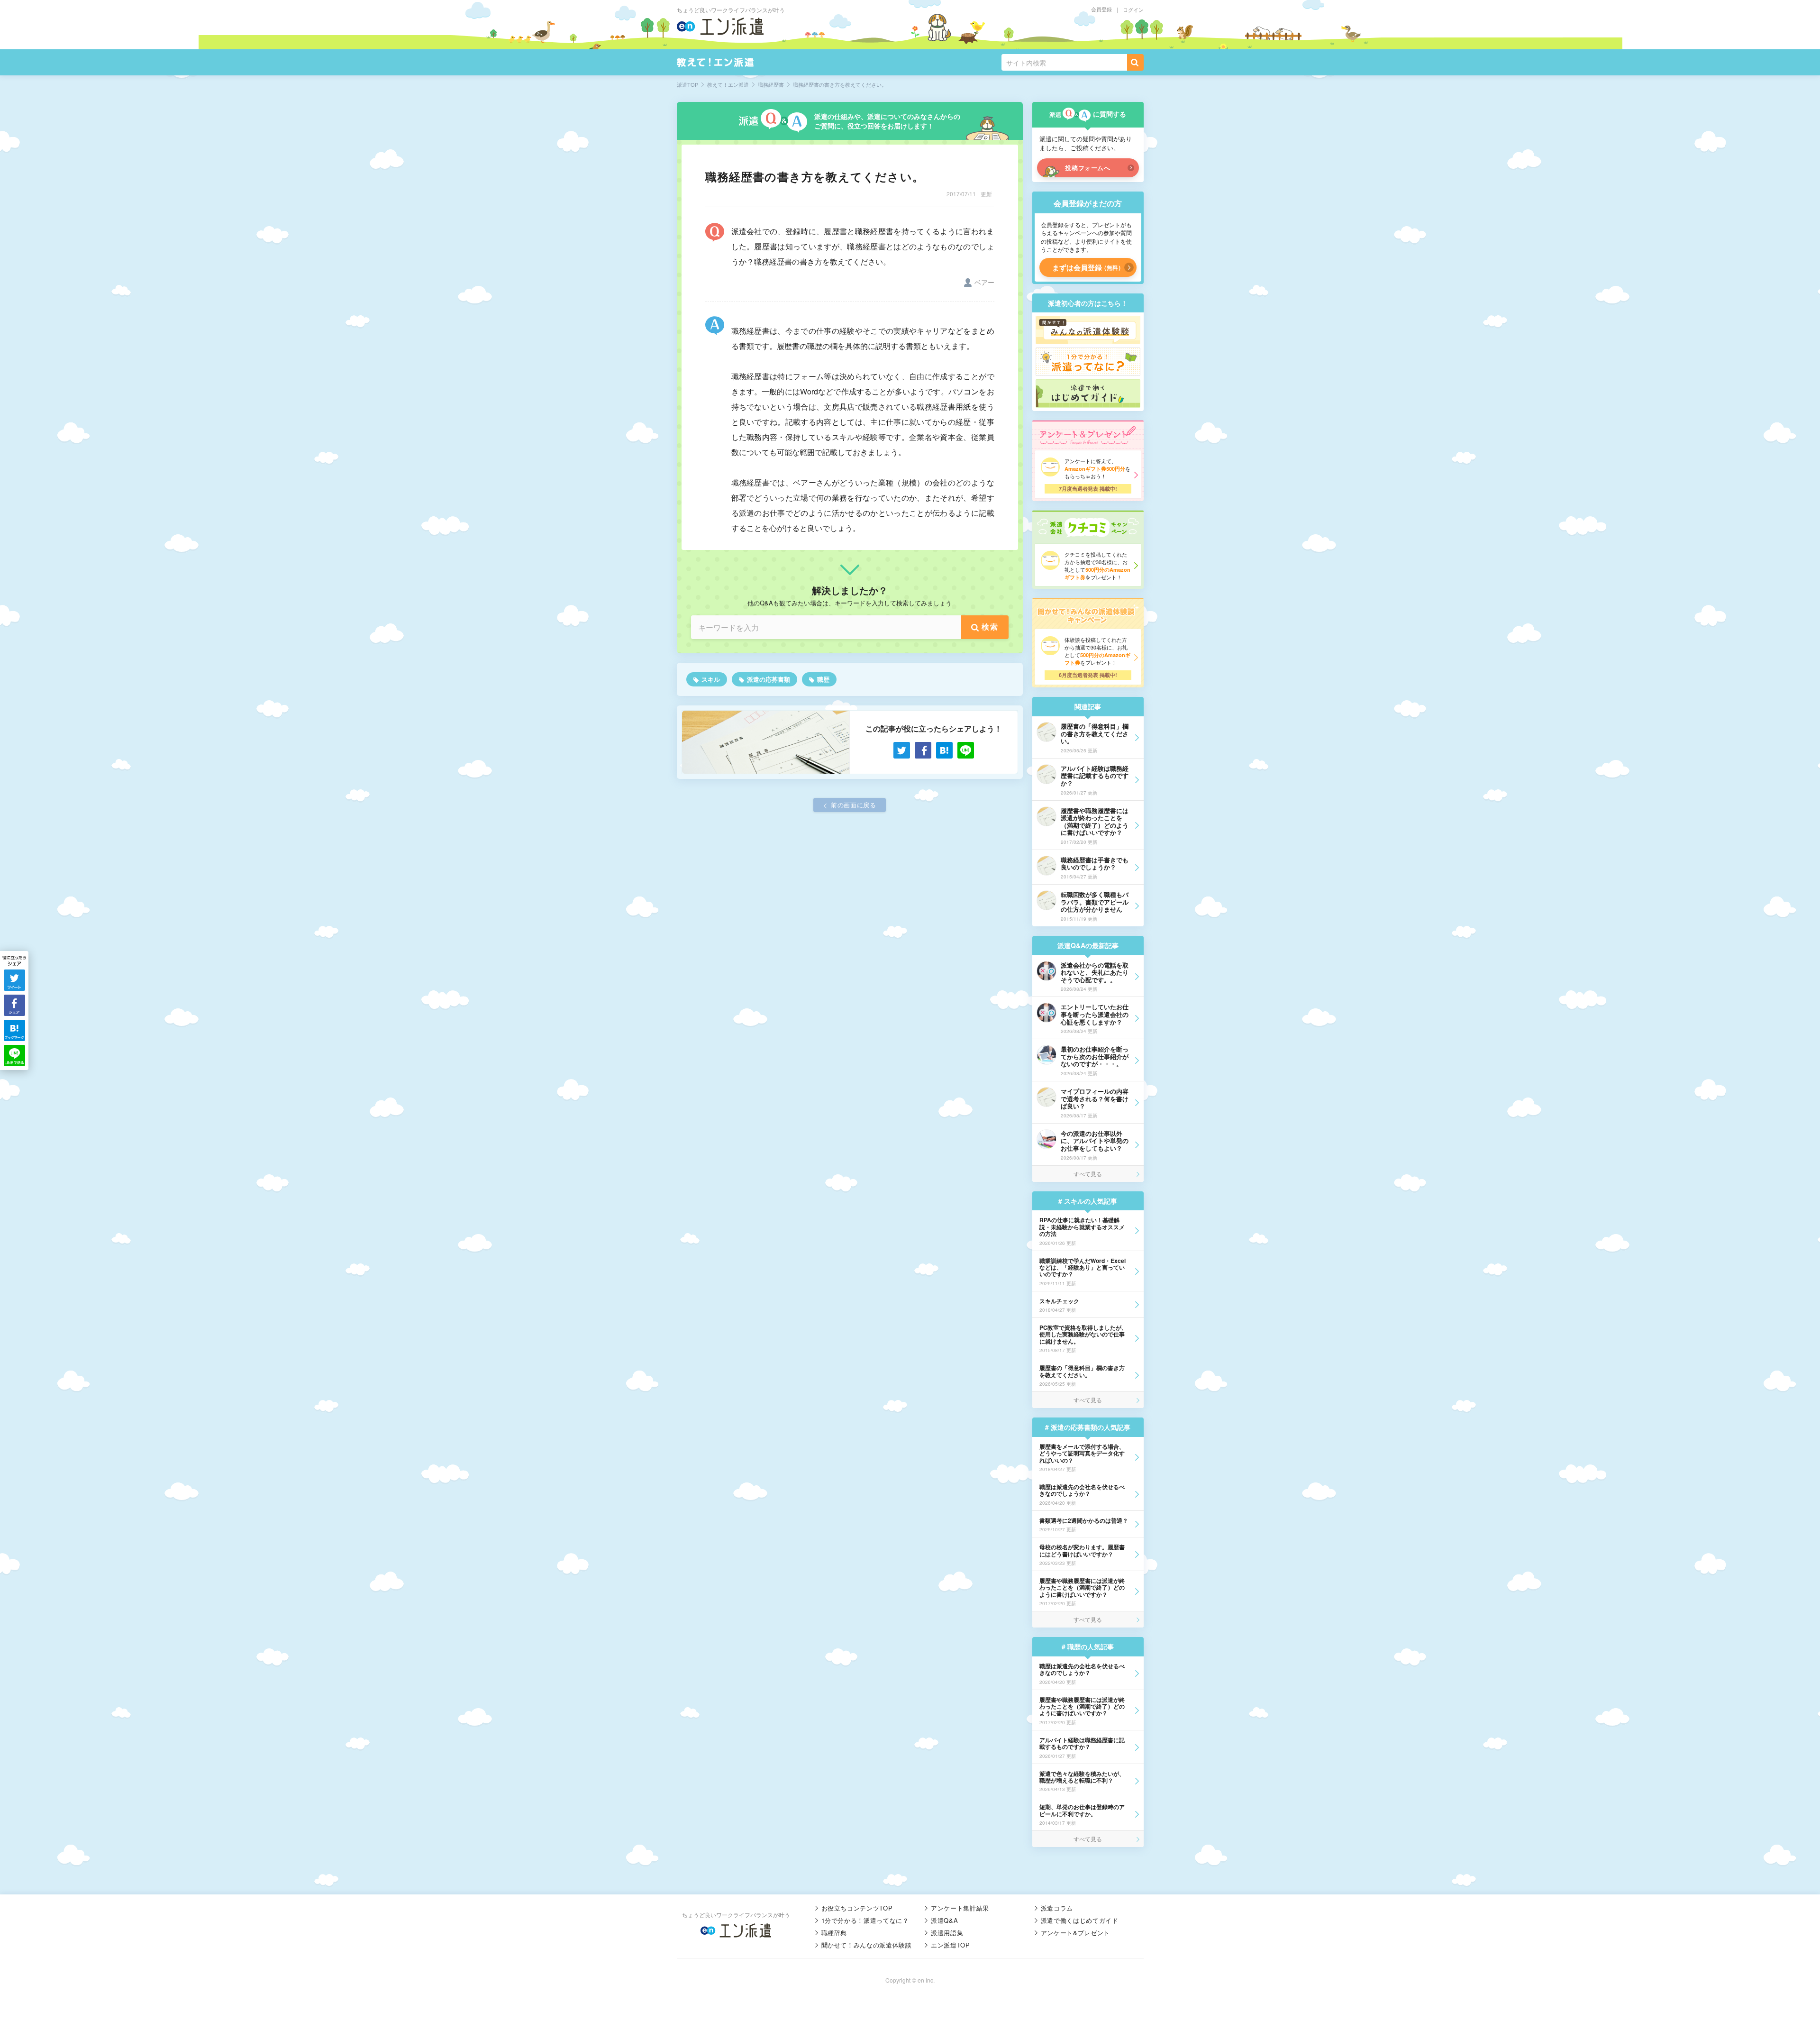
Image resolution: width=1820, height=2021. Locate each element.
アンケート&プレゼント (1075, 1933)
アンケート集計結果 (960, 1908)
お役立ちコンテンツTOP (857, 1908)
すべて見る (1088, 1174)
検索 (990, 626)
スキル (711, 679)
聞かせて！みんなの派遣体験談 (867, 1945)
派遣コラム (1057, 1908)
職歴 (823, 679)
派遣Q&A (944, 1920)
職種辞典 (834, 1933)
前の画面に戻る (854, 805)
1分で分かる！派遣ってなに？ (865, 1920)
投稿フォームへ (1088, 168)
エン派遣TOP (951, 1945)
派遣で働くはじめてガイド (1080, 1920)
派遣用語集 (947, 1933)
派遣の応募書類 (769, 679)
